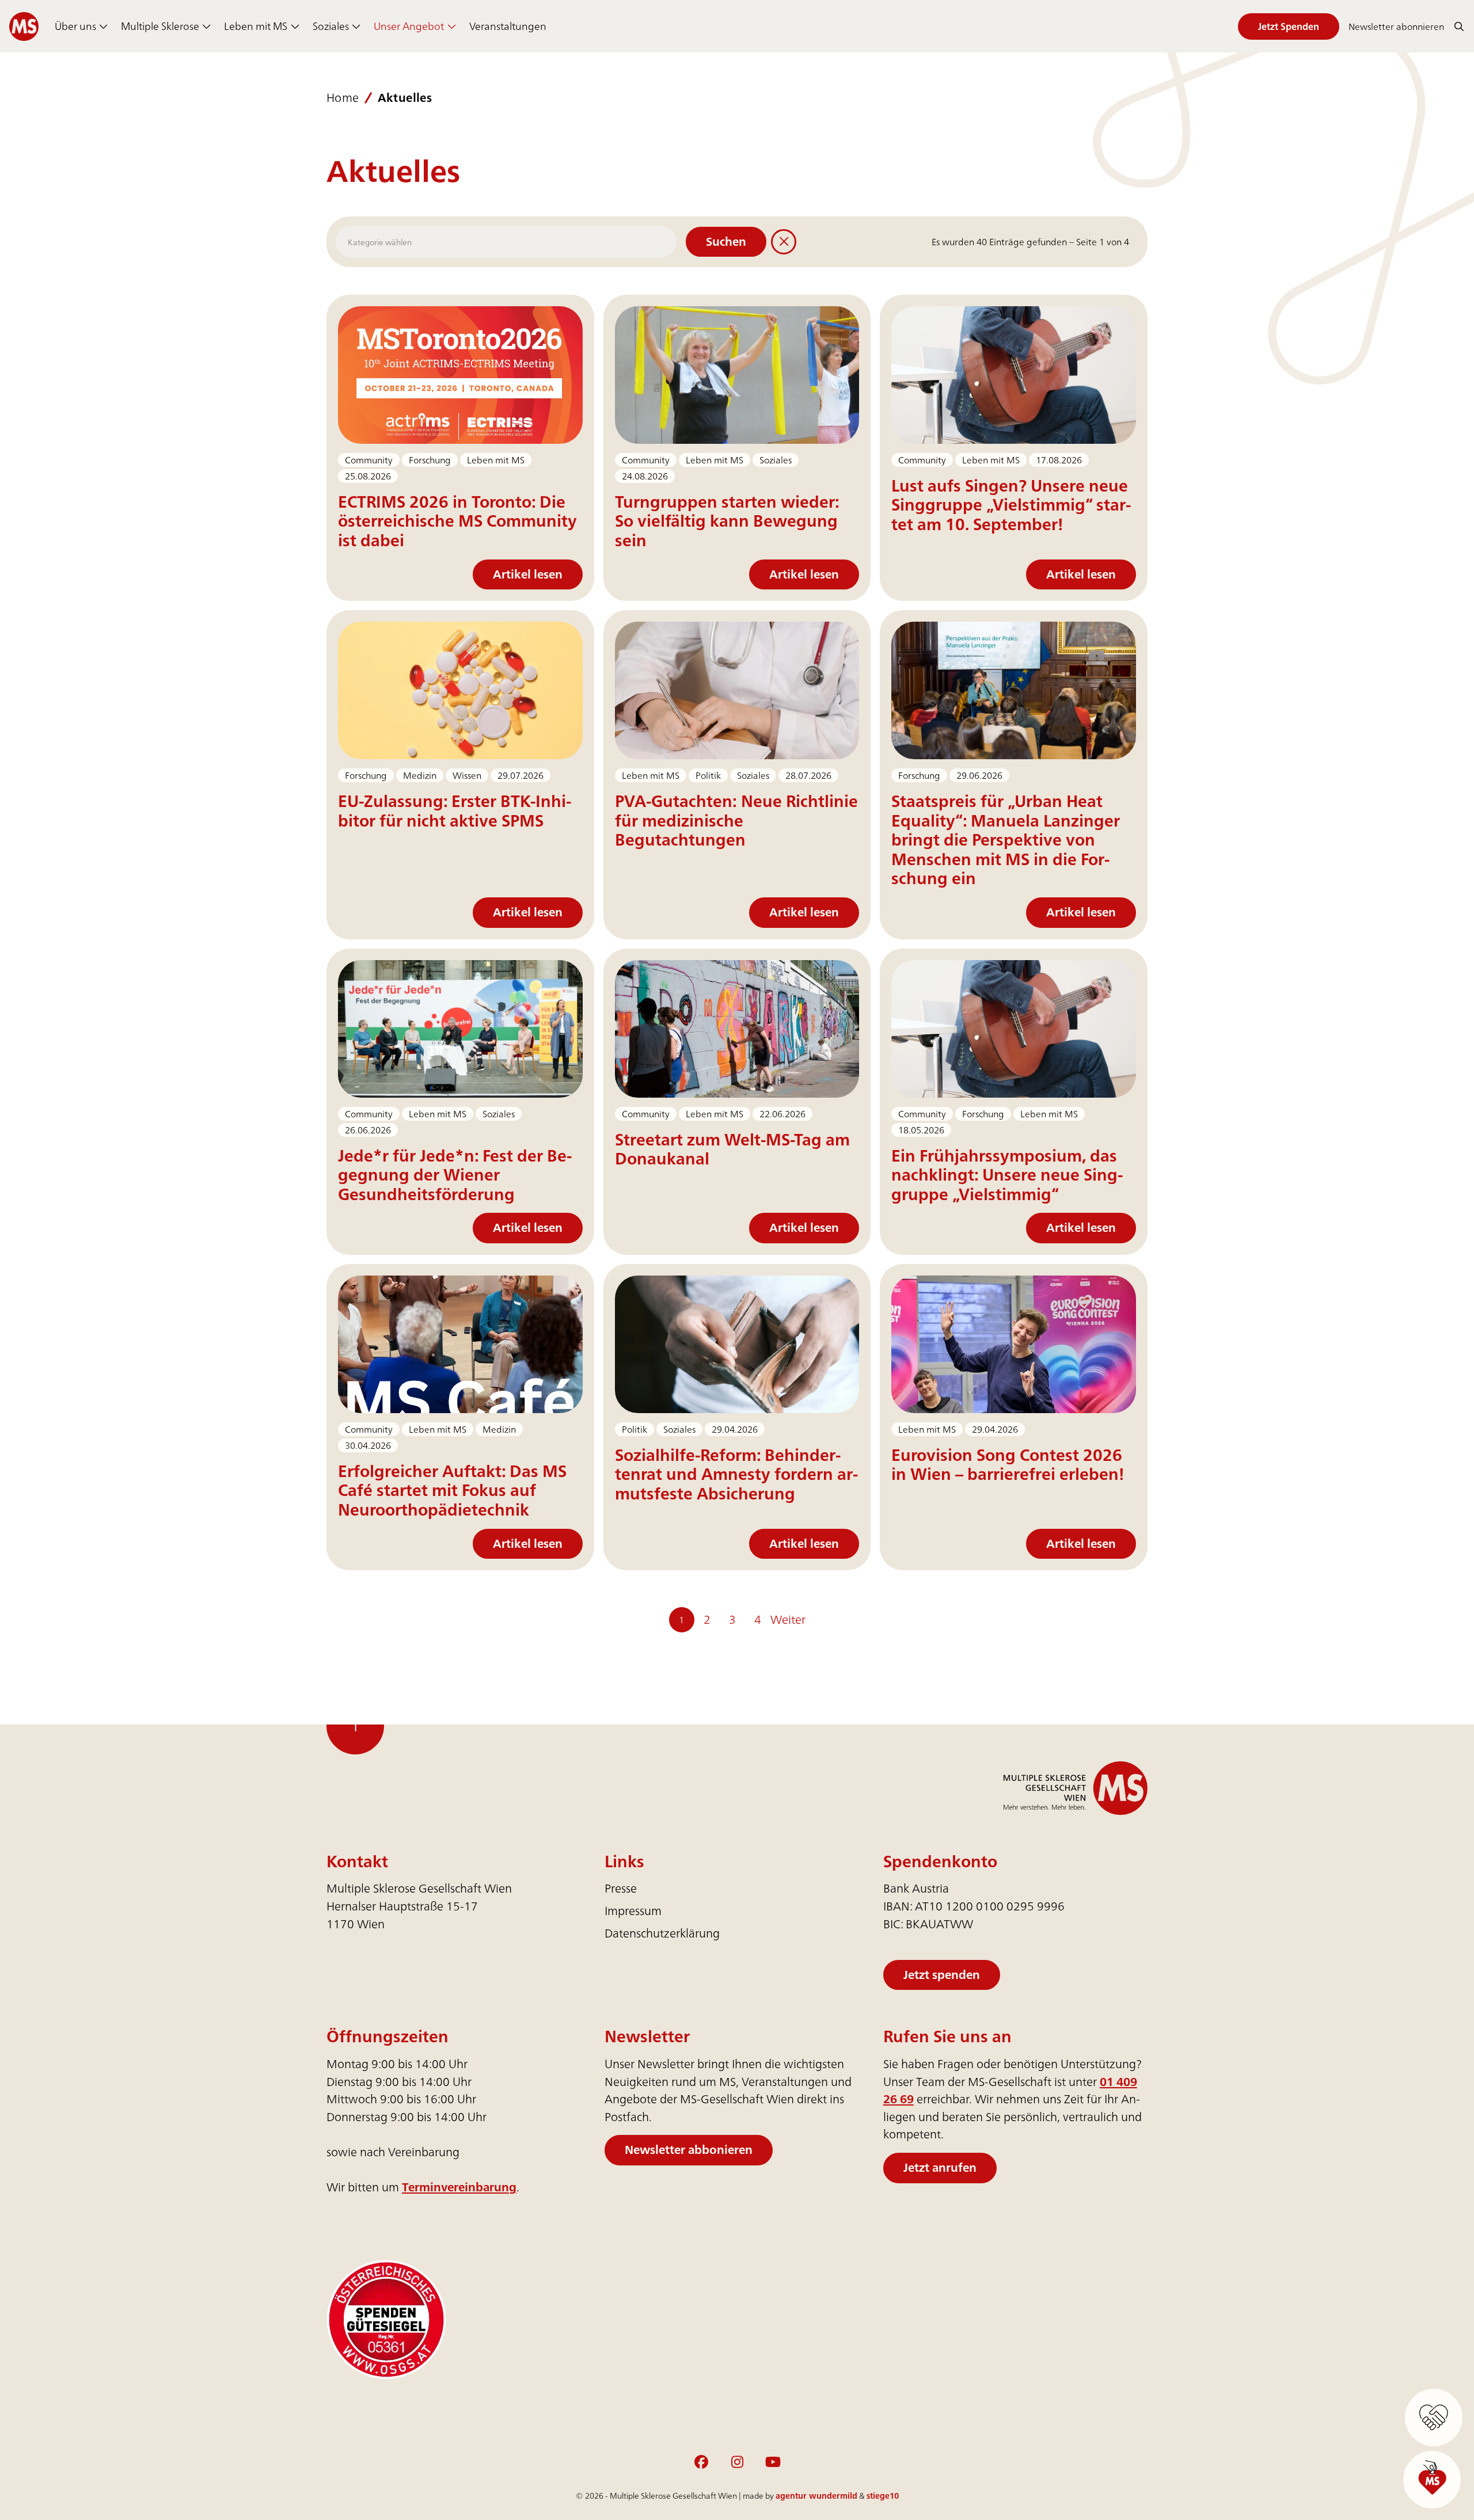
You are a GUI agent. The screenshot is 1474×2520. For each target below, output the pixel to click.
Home (343, 98)
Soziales (331, 26)
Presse (621, 1889)
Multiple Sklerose (160, 26)
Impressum (633, 1911)
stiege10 (883, 2496)
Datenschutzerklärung (662, 1933)
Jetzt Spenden (1289, 26)
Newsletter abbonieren (689, 2150)
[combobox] (506, 242)
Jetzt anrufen (940, 2167)
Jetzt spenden (942, 1975)
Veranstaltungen (508, 26)
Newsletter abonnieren (1396, 26)
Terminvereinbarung (459, 2187)
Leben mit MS (256, 26)
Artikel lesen (528, 574)
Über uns (75, 26)
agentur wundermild (816, 2496)
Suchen (726, 241)
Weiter (788, 1619)
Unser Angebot (409, 26)
